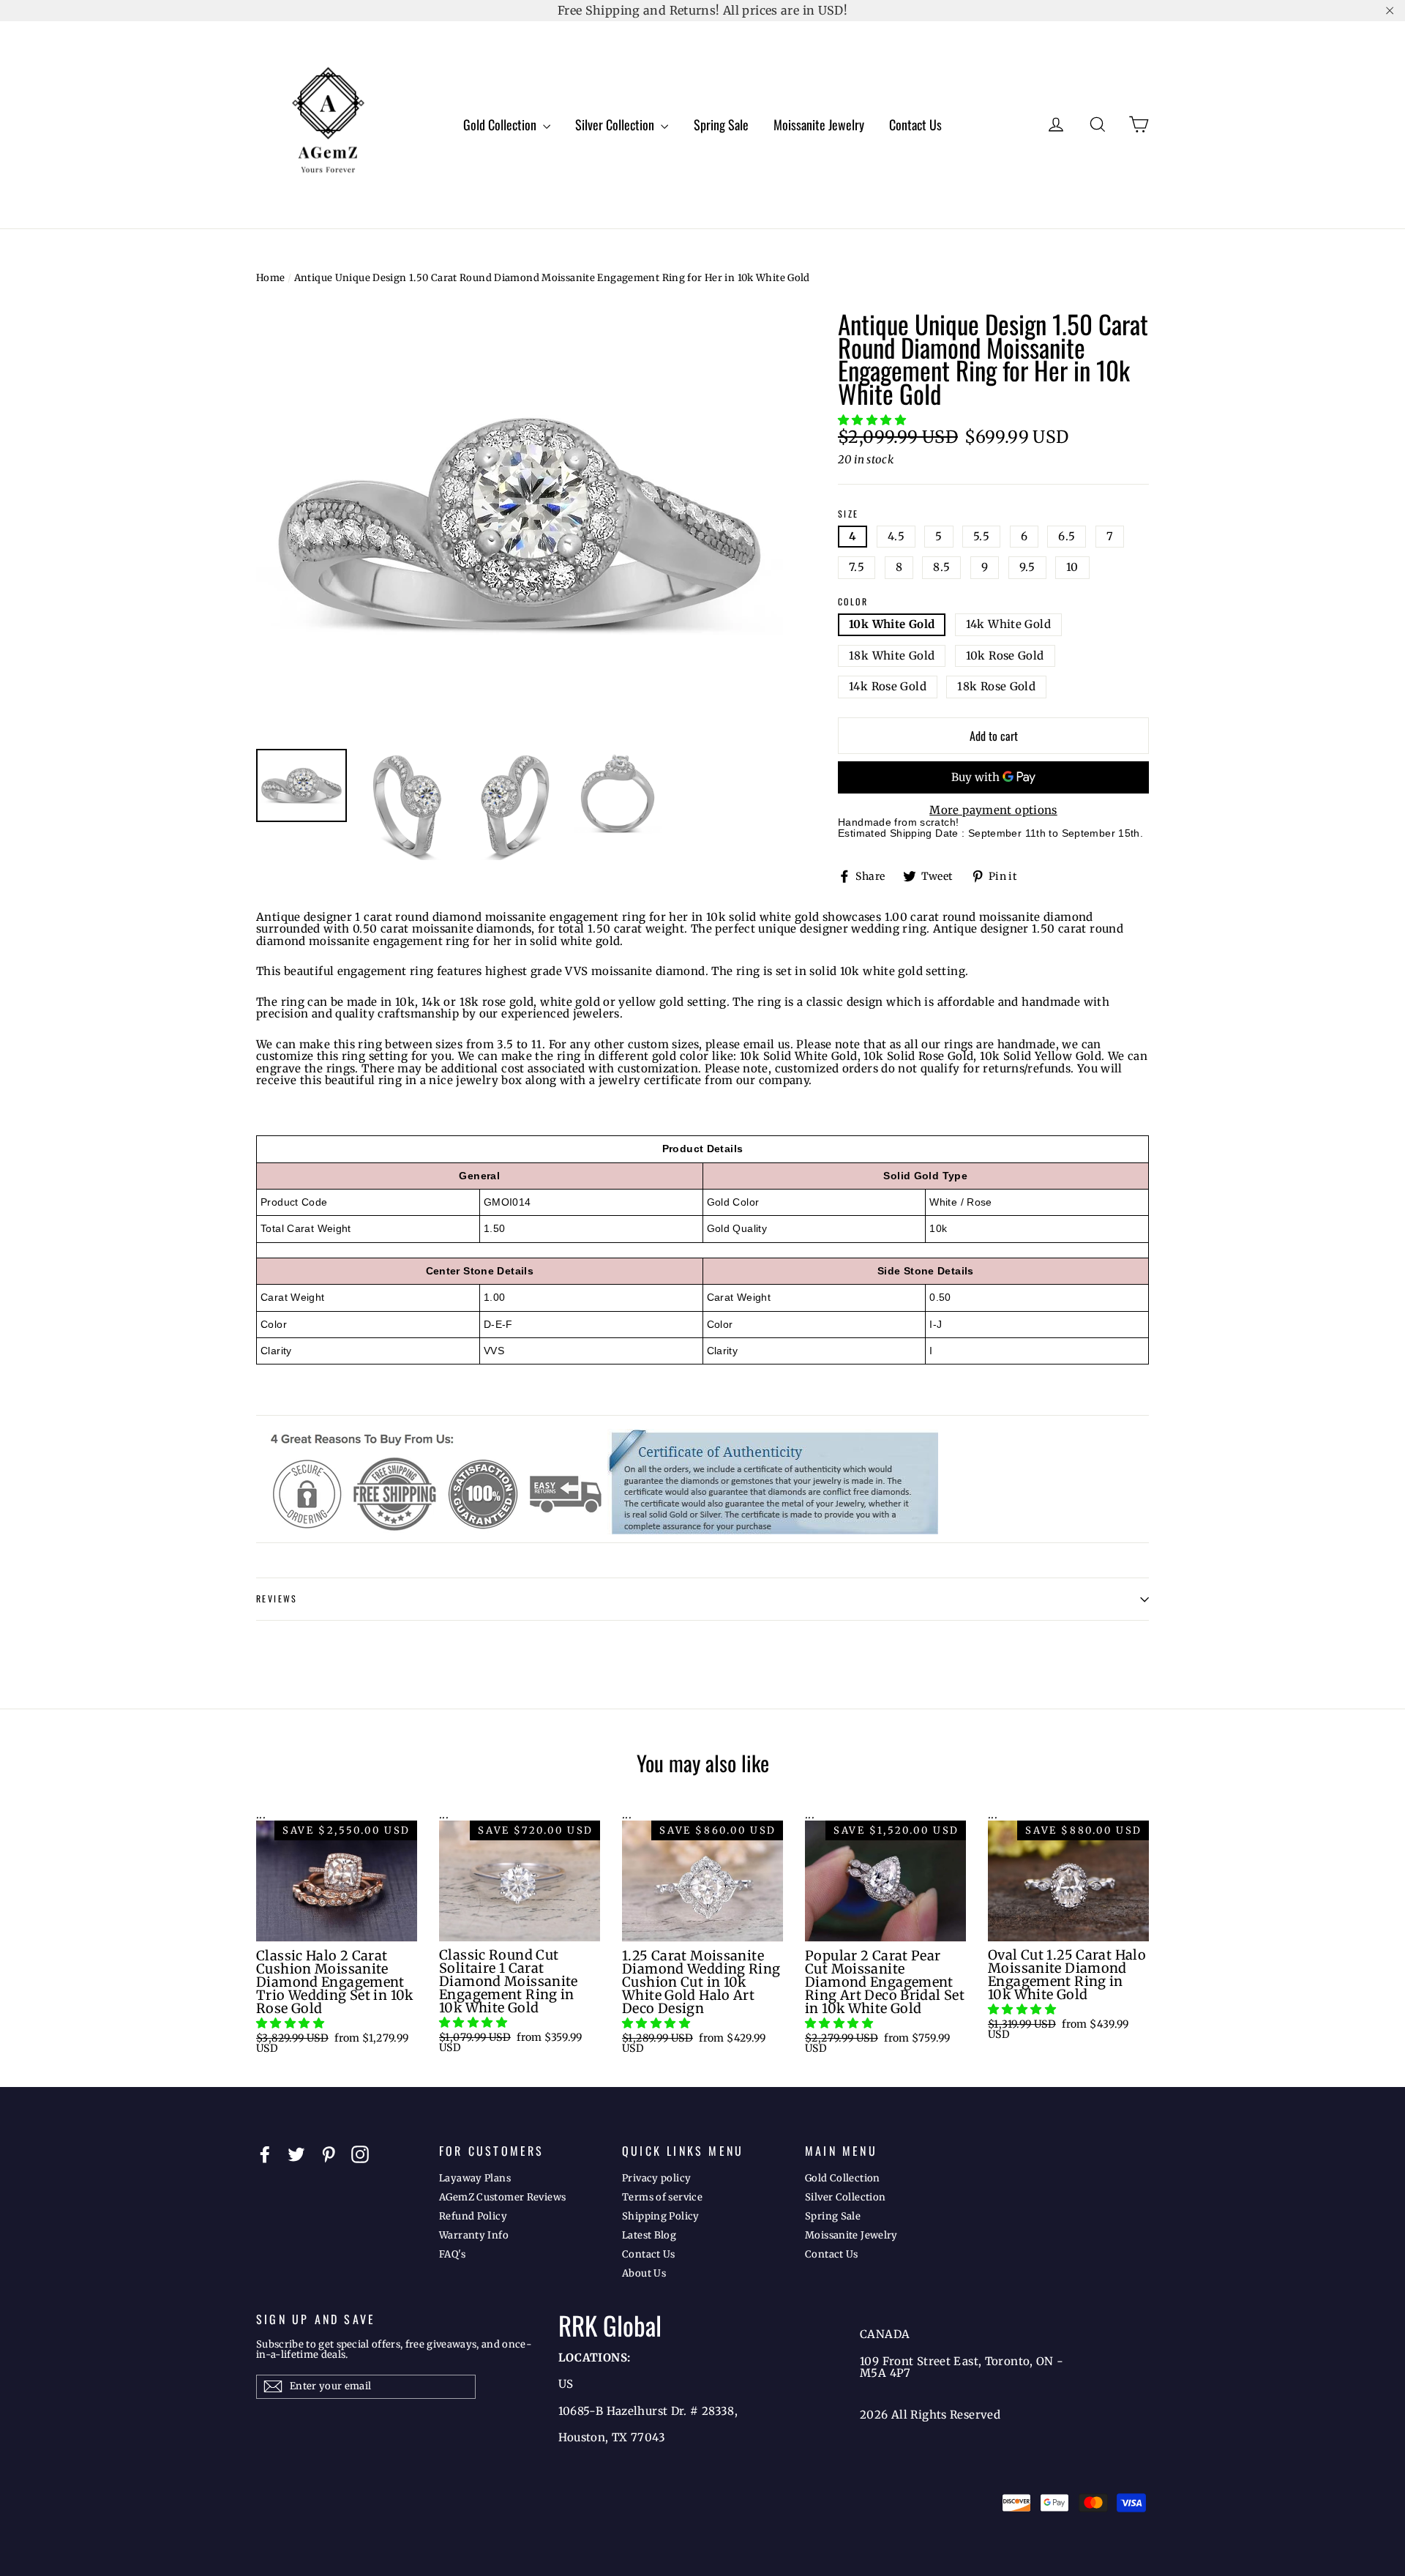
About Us (644, 2273)
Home (271, 278)
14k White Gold (1008, 624)
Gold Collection (501, 124)
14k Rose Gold (888, 686)
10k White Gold (892, 624)
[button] (873, 420)
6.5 (1067, 536)
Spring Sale (721, 124)
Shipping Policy (661, 2216)
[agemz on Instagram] (360, 2154)
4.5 (896, 536)
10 (1072, 567)
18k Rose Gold (996, 686)
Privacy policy (656, 2178)
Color (853, 602)
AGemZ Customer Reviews (502, 2197)
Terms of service (662, 2197)
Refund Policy (473, 2216)
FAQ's (452, 2254)
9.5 (1027, 567)
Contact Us (915, 124)
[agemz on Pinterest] (329, 2154)
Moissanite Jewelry (819, 124)
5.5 (981, 536)
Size (848, 514)
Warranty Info (474, 2235)
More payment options (993, 811)
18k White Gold (892, 656)
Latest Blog (649, 2235)
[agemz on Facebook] (265, 2154)
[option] (520, 523)
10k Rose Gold (1005, 656)
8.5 (941, 567)
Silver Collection (616, 124)
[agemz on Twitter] (296, 2154)
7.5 (857, 567)
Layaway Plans (475, 2178)
